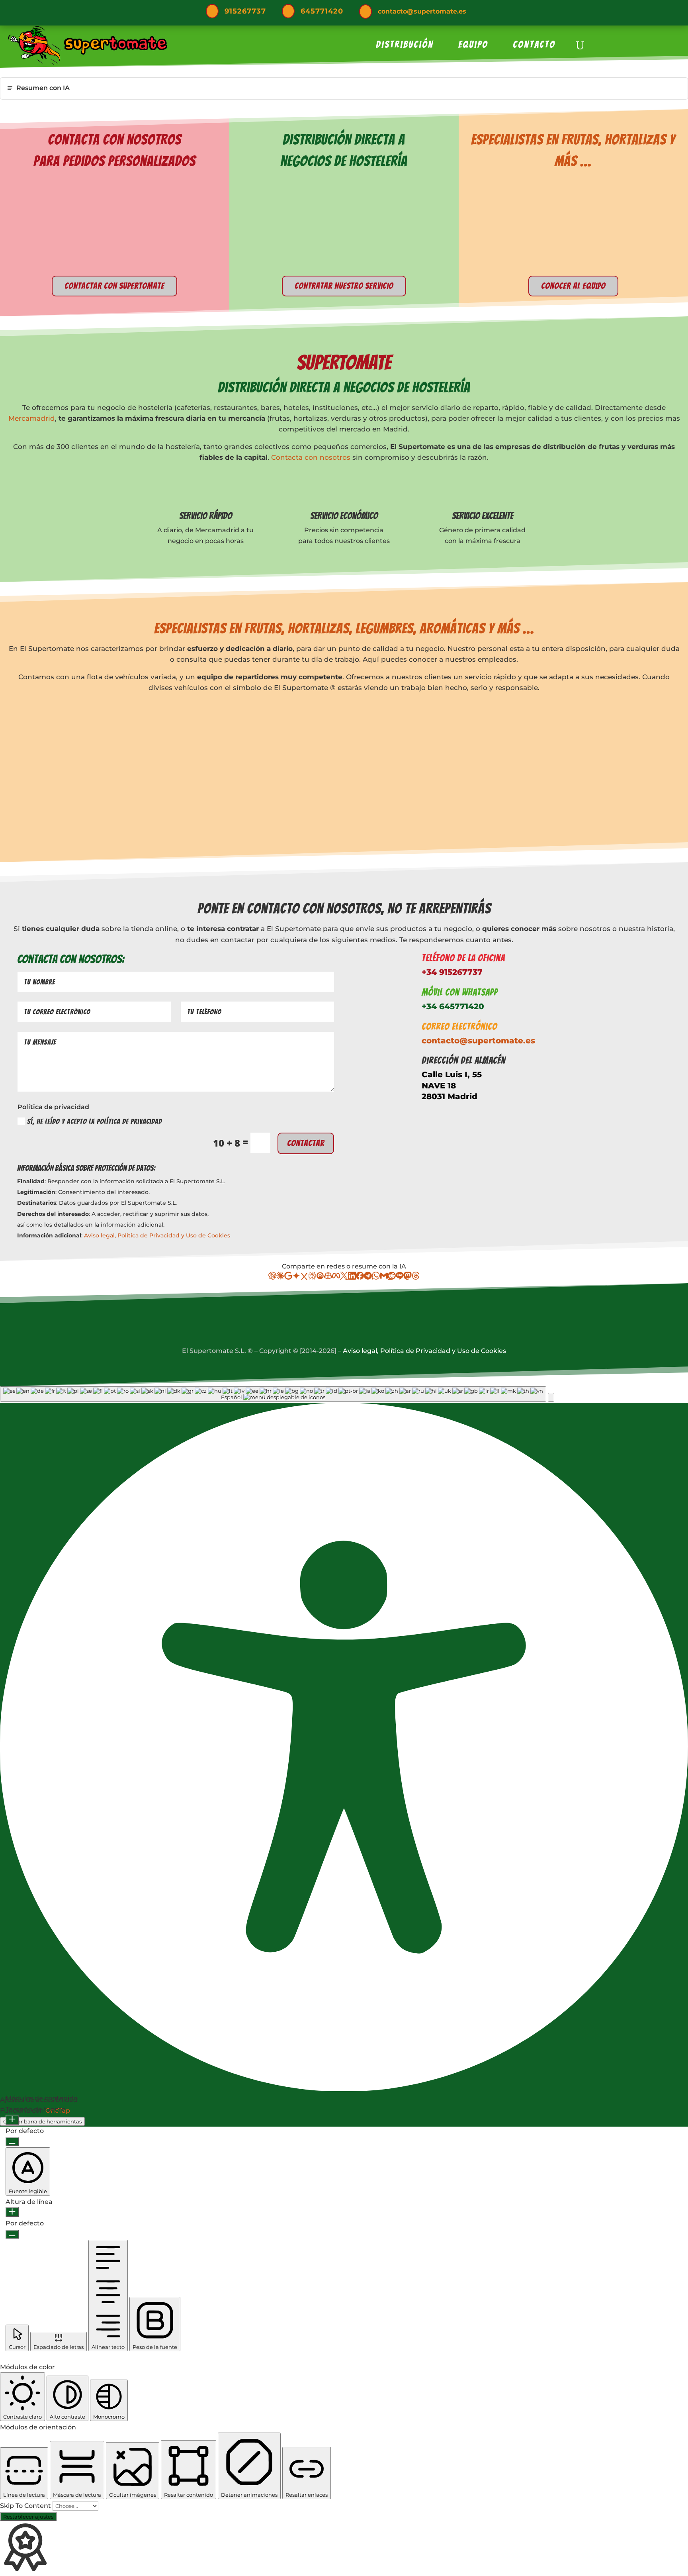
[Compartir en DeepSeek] (320, 1277)
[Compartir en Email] (384, 1277)
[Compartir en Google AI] (288, 1277)
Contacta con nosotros (311, 457)
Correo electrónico (459, 1026)
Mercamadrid (32, 418)
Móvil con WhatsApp (460, 992)
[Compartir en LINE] (400, 1277)
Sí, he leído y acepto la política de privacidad (95, 1121)
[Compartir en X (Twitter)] (344, 1277)
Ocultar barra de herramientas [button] (42, 2121)
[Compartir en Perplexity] (312, 1277)
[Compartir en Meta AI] (336, 1277)
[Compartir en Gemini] (296, 1277)
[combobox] (273, 1394)
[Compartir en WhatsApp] (376, 1277)
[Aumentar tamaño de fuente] (12, 2120)
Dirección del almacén (464, 1060)
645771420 (322, 11)
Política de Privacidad (149, 1235)
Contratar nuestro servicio (344, 286)
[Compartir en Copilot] (328, 1277)
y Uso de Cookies (206, 1235)
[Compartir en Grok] (304, 1277)
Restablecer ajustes (28, 2517)
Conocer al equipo (573, 286)
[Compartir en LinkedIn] (352, 1277)
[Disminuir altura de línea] (12, 2234)
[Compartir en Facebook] (360, 1277)
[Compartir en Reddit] (392, 1277)
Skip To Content (26, 2506)
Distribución (405, 46)
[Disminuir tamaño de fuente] (12, 2142)
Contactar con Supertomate (114, 286)
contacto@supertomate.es (422, 11)
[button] (551, 1397)
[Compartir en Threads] (416, 1277)
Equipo (473, 46)
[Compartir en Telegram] (368, 1277)
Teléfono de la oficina (463, 958)
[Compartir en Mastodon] (408, 1277)
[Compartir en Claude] (280, 1277)
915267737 (245, 11)
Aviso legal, (101, 1235)
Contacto (534, 46)
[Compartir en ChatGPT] (272, 1277)
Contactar (306, 1143)
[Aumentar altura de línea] (12, 2212)
